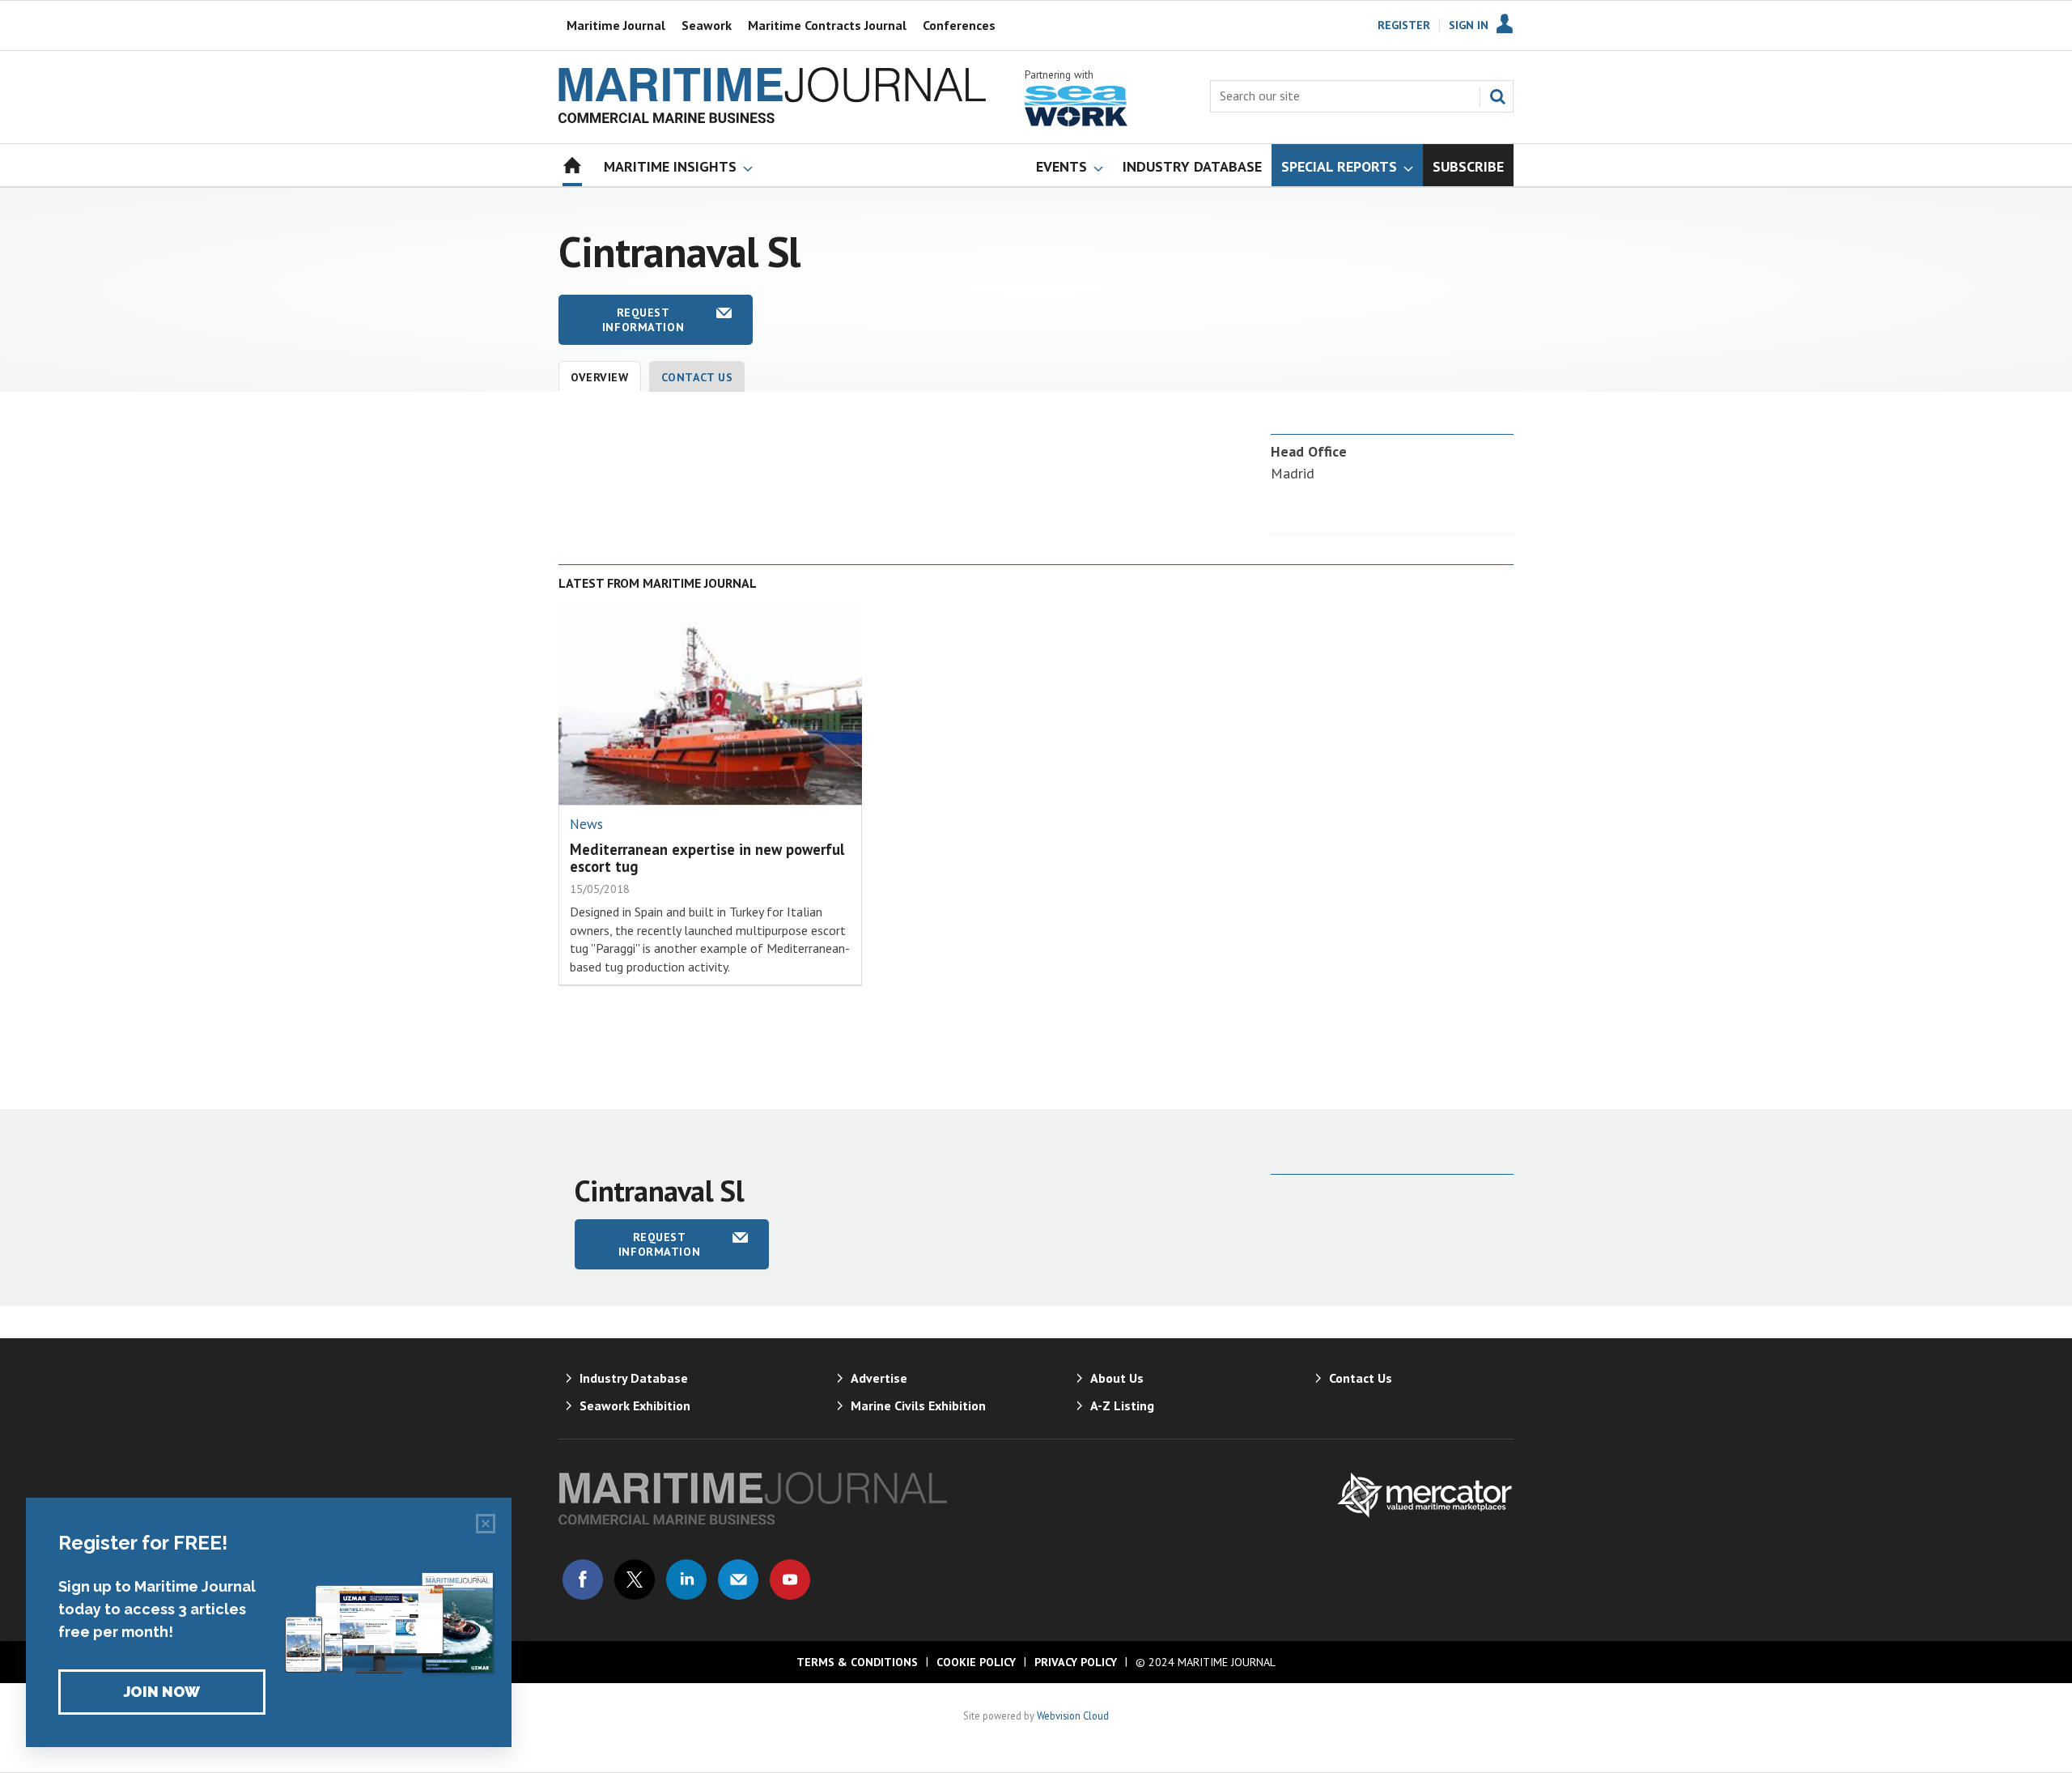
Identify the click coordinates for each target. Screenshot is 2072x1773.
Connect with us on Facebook (583, 1580)
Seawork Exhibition (635, 1405)
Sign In (1469, 25)
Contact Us (697, 377)
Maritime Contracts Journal (827, 25)
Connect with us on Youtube (790, 1580)
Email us (738, 1580)
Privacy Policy (1076, 1662)
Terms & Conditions (857, 1662)
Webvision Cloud (1073, 1716)
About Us (1117, 1378)
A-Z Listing (1122, 1405)
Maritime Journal (616, 25)
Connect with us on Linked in (686, 1580)
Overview (600, 377)
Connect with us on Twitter (635, 1580)
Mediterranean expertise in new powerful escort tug (707, 858)
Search (1497, 96)
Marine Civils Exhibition (918, 1405)
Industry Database (634, 1378)
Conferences (959, 25)
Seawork (707, 25)
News (586, 824)
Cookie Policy (976, 1662)
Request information (643, 320)
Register (1404, 25)
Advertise (879, 1378)
